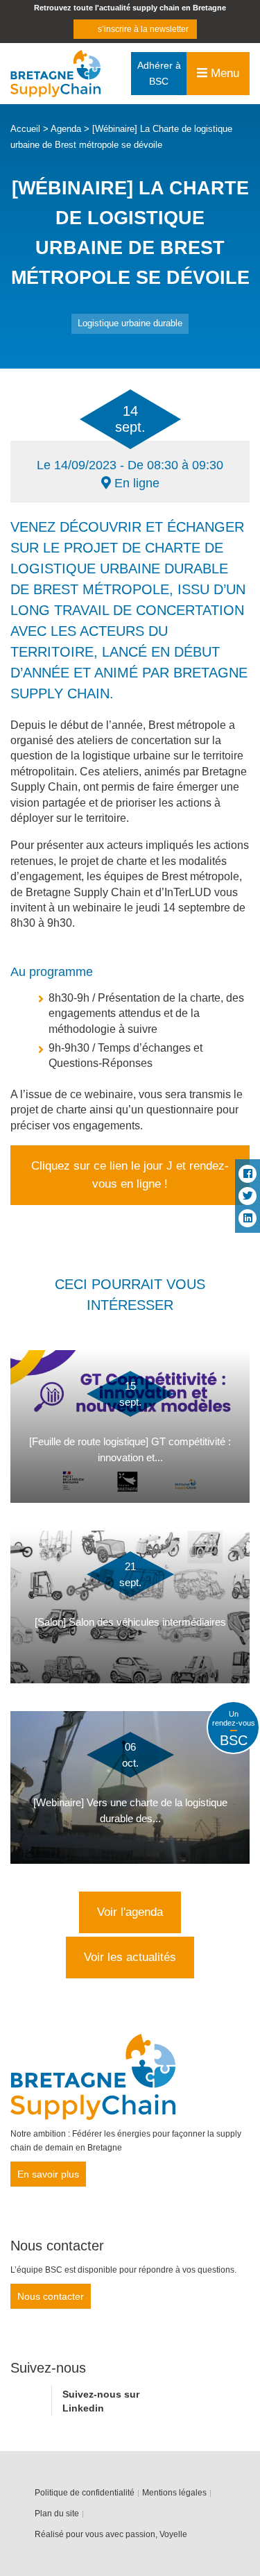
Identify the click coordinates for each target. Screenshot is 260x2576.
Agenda (66, 129)
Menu (223, 73)
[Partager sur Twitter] (248, 1196)
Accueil (25, 129)
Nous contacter (51, 2296)
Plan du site (57, 2514)
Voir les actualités (130, 1957)
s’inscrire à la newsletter (143, 29)
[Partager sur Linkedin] (248, 1218)
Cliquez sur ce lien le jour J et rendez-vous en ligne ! (130, 1175)
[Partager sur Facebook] (248, 1174)
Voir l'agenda (130, 1912)
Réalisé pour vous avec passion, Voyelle (111, 2534)
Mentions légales (174, 2493)
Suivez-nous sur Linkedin (101, 2401)
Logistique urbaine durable (130, 323)
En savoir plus (48, 2174)
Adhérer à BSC (159, 73)
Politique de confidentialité (85, 2493)
